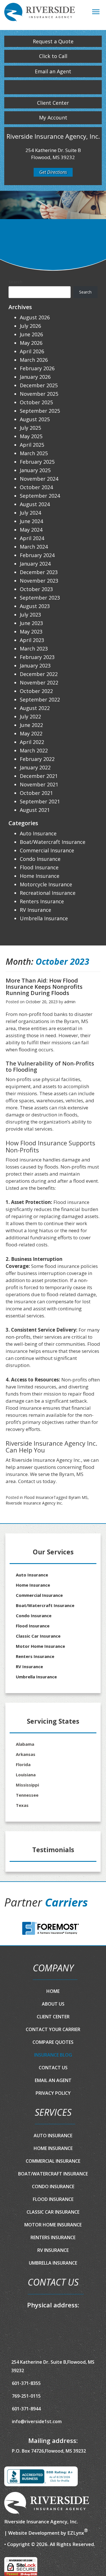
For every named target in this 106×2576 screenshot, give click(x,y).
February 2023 (37, 657)
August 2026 (35, 317)
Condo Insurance (40, 859)
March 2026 (34, 360)
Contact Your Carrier (53, 2029)
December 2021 (39, 776)
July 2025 (30, 428)
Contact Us (53, 2068)
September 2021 (40, 801)
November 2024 (39, 479)
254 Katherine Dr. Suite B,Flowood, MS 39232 (53, 2366)
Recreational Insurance (48, 893)
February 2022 (37, 759)
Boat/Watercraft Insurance (53, 842)
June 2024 (31, 521)
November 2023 (39, 581)
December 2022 (39, 674)
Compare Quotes (53, 2042)
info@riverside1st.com (37, 2421)
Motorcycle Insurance (46, 884)
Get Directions (53, 172)
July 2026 (30, 326)
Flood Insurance (39, 1497)
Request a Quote (53, 41)
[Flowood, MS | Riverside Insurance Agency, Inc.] (40, 14)
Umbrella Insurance (44, 918)
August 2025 (35, 419)
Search (15, 282)
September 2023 (40, 598)
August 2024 (35, 504)
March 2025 (34, 453)
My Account (53, 117)
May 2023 (31, 632)
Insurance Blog (53, 2055)
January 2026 (35, 377)
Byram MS (78, 1497)
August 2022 (35, 708)
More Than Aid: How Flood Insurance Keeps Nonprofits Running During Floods (44, 987)
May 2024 (31, 530)
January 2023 (35, 666)
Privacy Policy (53, 2093)
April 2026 (32, 351)
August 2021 (35, 810)
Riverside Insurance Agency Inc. (34, 1503)
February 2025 (37, 462)
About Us (53, 2004)
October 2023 (36, 589)
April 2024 (32, 538)
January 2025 (35, 470)
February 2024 (37, 555)
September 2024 (40, 496)
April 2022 (32, 742)
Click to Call (53, 56)
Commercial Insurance (47, 850)
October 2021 (36, 793)
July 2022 (30, 716)
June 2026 (31, 334)
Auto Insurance (38, 833)
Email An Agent (53, 2080)
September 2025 (40, 411)
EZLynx (76, 2533)
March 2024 (34, 547)
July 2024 (30, 513)
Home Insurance (40, 876)
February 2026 (37, 368)
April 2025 (32, 445)
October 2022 (36, 691)
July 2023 (30, 615)
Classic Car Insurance (38, 1636)
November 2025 (39, 394)
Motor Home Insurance (40, 1646)
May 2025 (31, 436)
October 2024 (36, 487)
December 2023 (39, 572)
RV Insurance (35, 910)
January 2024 (35, 564)
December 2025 (39, 385)
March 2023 (34, 649)
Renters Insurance (42, 901)
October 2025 (36, 402)
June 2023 (31, 623)
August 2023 (35, 606)
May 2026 (31, 343)
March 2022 (34, 750)
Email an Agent (53, 71)
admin (70, 1002)
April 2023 (32, 640)
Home (53, 1991)
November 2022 (39, 682)
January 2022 (35, 767)
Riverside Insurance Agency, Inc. (41, 2522)
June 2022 (31, 725)
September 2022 (40, 699)
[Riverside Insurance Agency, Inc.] (47, 2503)
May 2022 (31, 733)
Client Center (53, 103)
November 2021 (39, 784)
